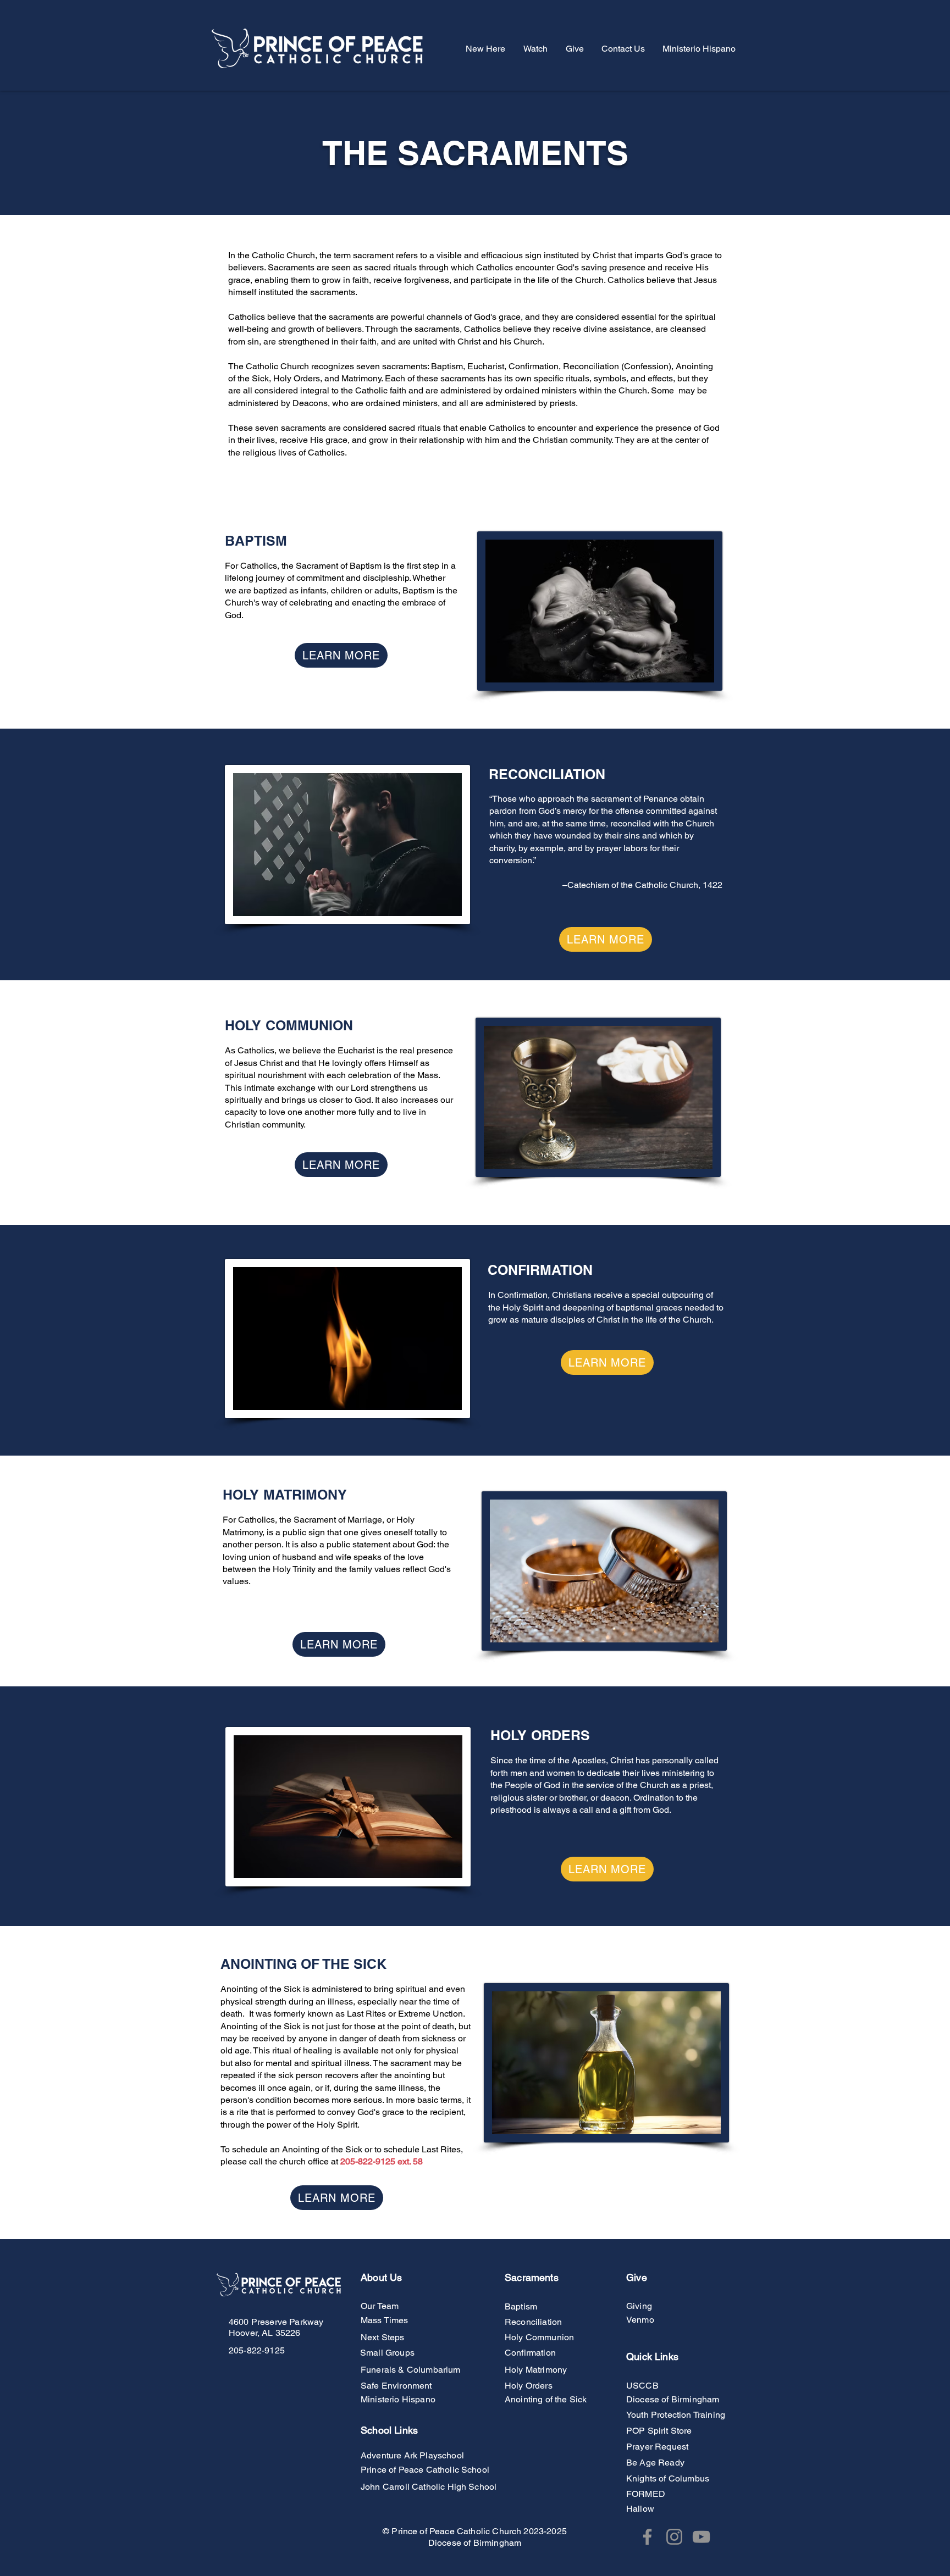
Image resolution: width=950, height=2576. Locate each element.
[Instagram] (674, 2537)
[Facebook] (647, 2537)
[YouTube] (701, 2537)
